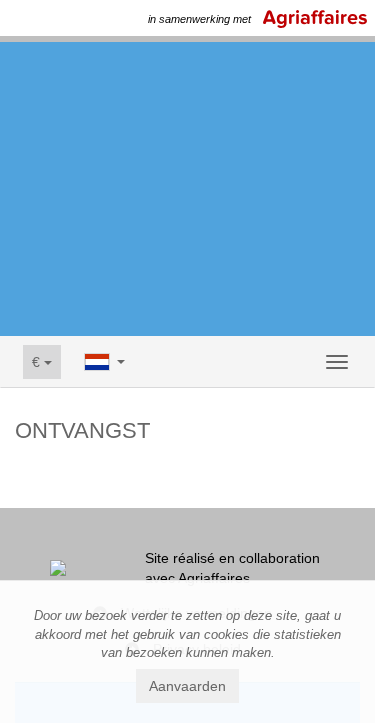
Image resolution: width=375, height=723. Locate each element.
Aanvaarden (187, 686)
